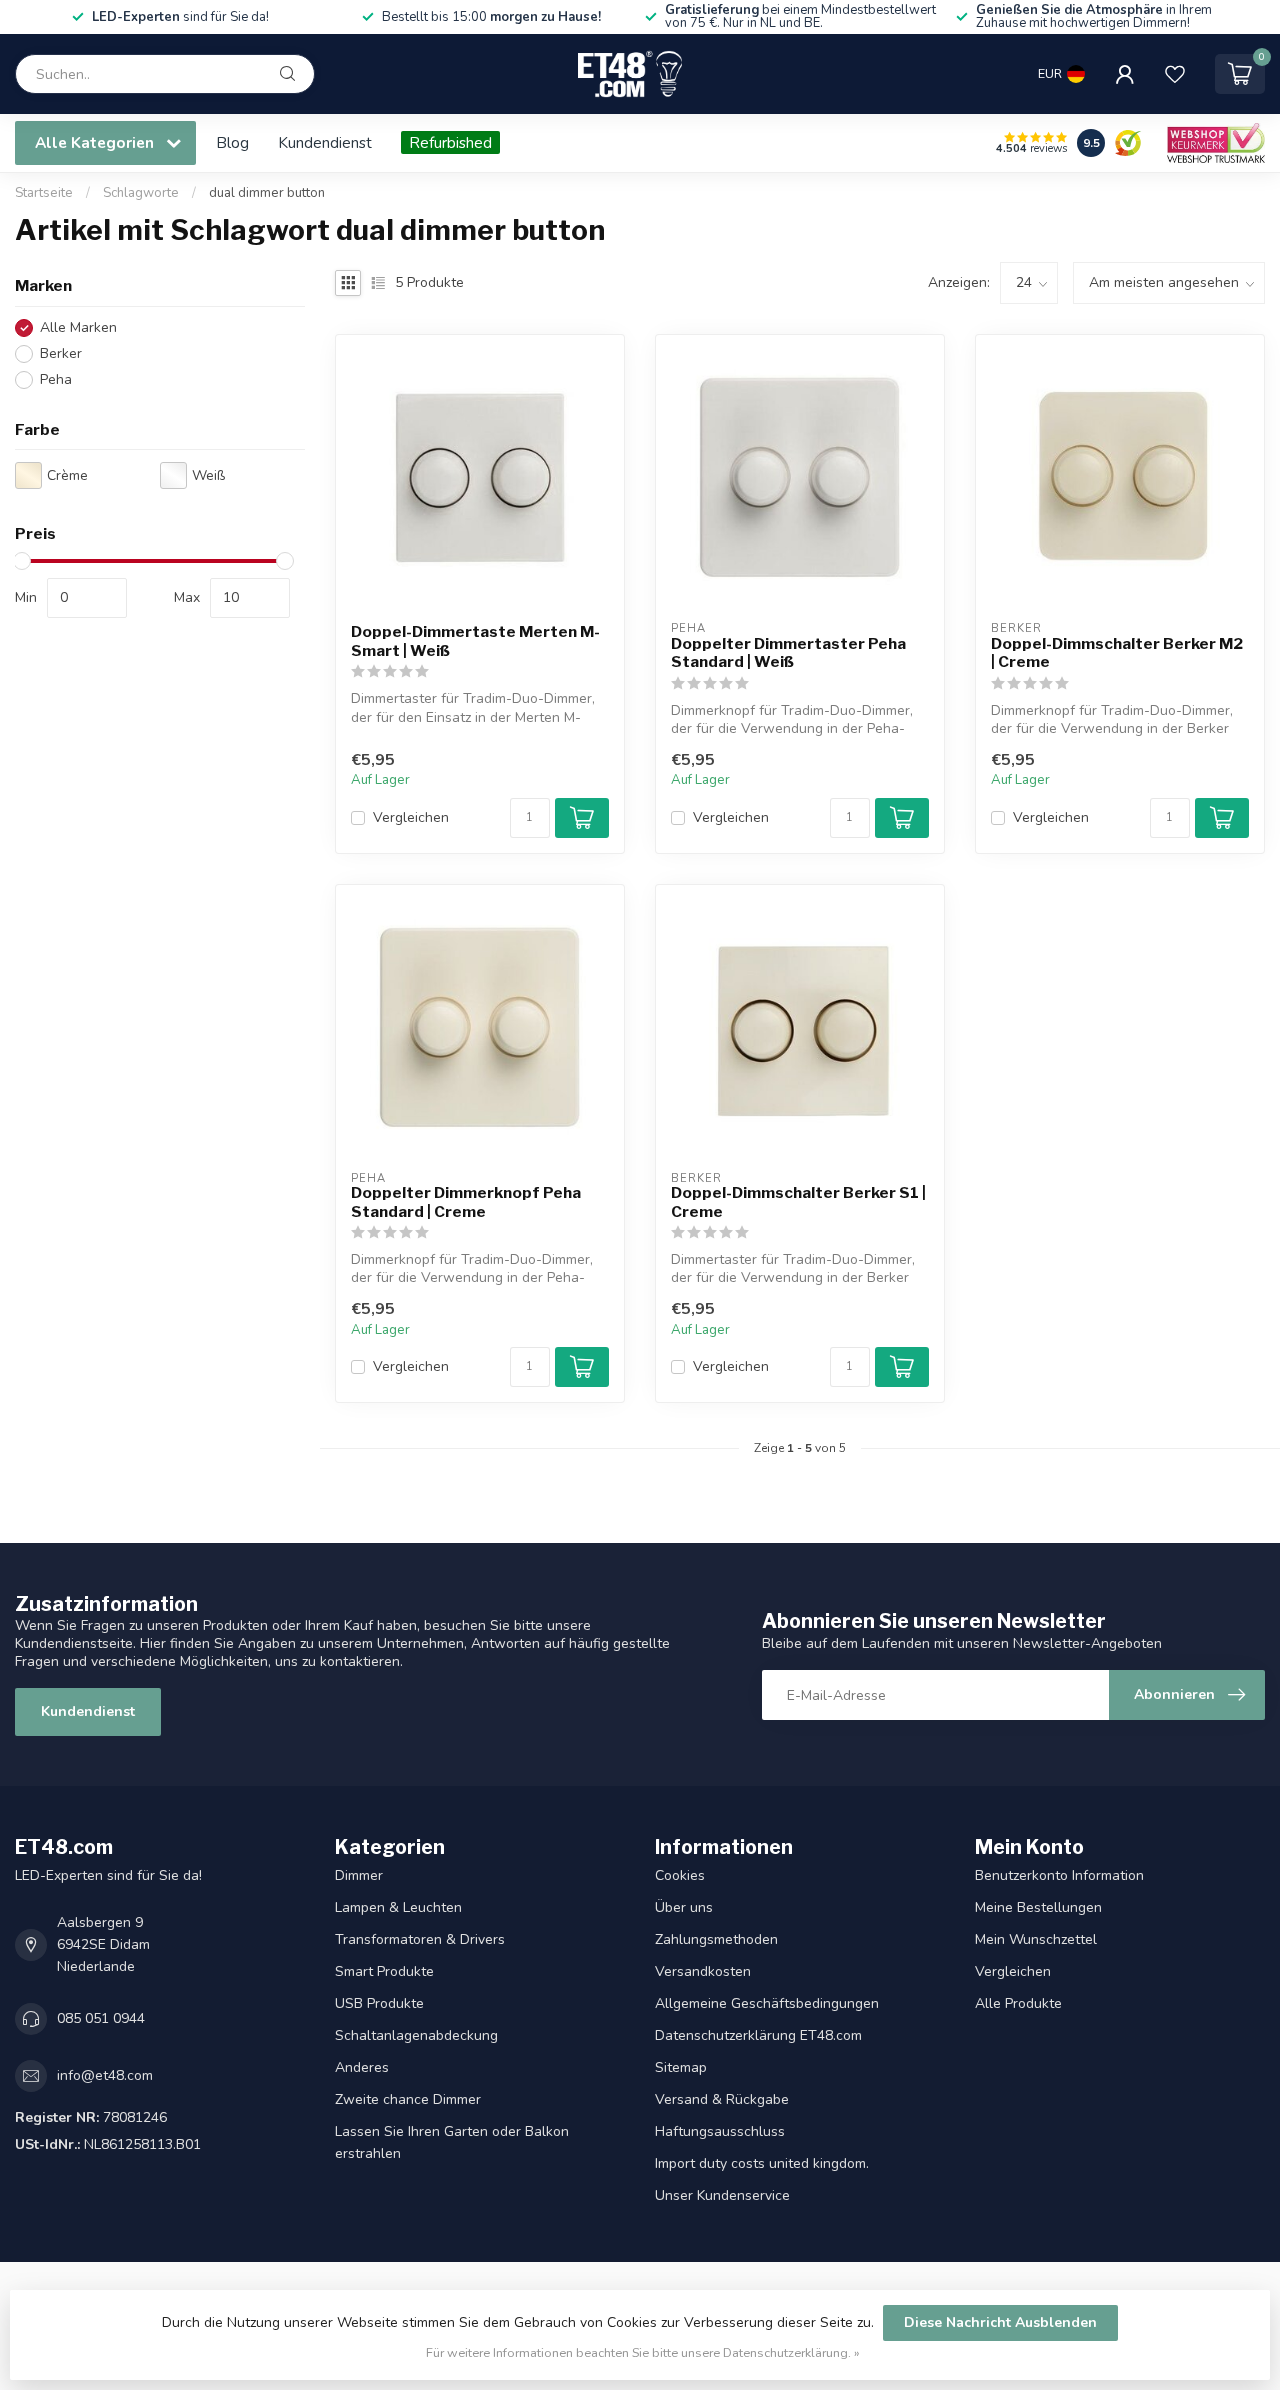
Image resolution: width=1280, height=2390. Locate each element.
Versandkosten (703, 1971)
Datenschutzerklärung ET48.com (758, 2035)
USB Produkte (379, 2003)
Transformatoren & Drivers (420, 1939)
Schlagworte (141, 193)
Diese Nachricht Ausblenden (1000, 2322)
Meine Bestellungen (1038, 1907)
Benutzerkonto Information (1059, 1875)
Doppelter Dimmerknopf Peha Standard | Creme (466, 1202)
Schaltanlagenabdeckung (416, 2035)
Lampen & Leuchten (398, 1907)
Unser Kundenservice (722, 2195)
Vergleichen (411, 817)
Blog (232, 142)
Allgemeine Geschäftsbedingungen (767, 2003)
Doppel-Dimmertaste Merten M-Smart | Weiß (475, 641)
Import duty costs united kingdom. (762, 2163)
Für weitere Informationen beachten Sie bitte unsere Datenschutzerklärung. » (643, 2352)
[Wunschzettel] (1175, 74)
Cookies (680, 1875)
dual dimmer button (267, 193)
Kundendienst (325, 142)
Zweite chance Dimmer (408, 2099)
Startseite (44, 193)
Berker (61, 353)
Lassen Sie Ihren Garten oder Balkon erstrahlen (452, 2142)
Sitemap (681, 2067)
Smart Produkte (384, 1971)
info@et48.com (105, 2075)
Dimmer (359, 1875)
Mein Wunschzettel (1036, 1939)
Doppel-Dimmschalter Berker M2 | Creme (1117, 653)
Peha (56, 379)
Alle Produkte (1018, 2003)
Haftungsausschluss (720, 2131)
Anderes (362, 2067)
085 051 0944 (101, 2018)
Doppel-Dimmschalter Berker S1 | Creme (798, 1202)
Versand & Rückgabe (722, 2099)
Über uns (684, 1907)
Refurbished (450, 142)
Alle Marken (78, 327)
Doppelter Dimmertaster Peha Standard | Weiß (788, 653)
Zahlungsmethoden (716, 1939)
